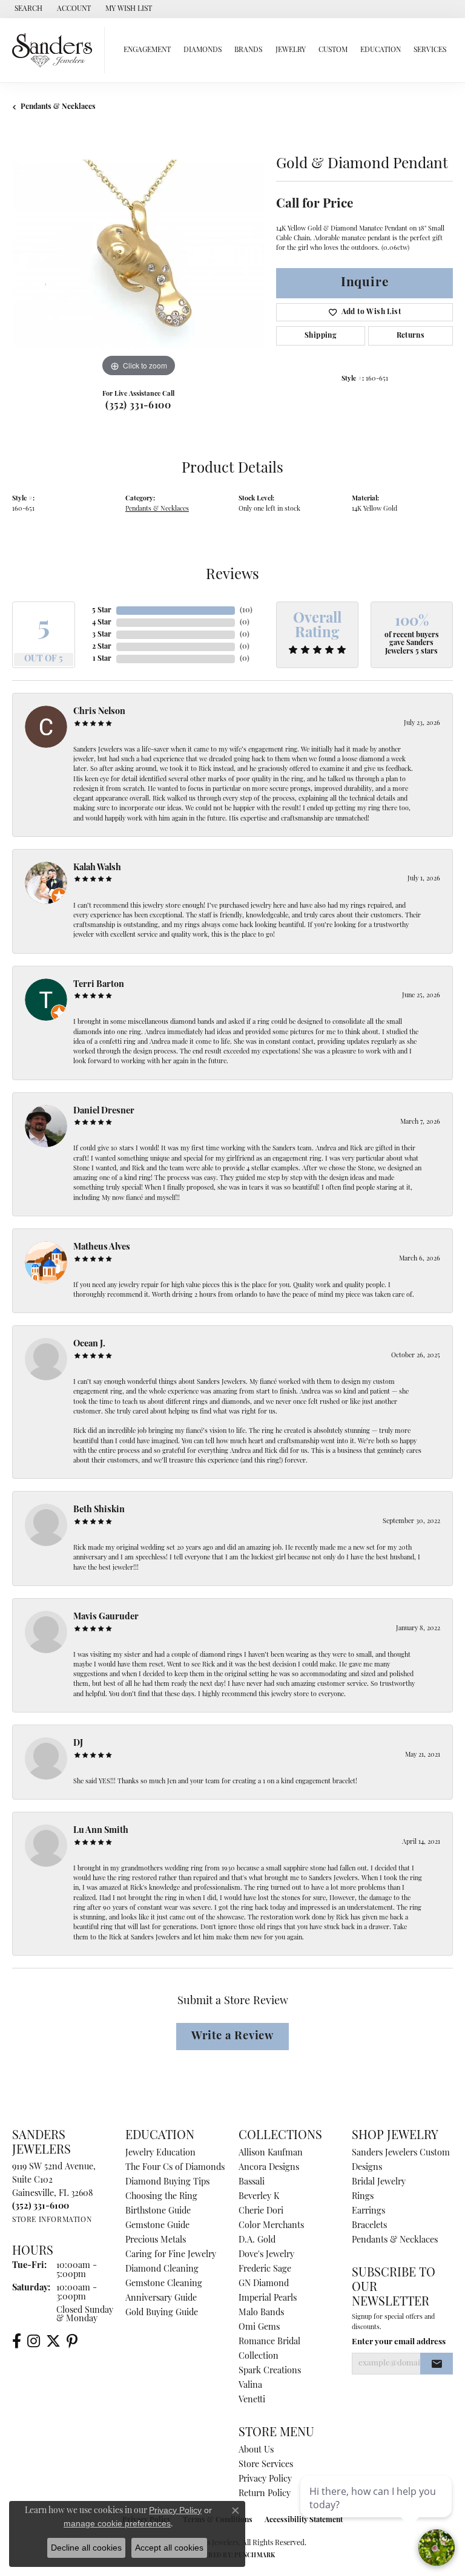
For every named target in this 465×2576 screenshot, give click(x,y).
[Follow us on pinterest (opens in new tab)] (72, 2341)
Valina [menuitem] (250, 2386)
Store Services (266, 2465)
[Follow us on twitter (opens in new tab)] (53, 2341)
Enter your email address (399, 2342)
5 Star (102, 611)
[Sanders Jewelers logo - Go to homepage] (55, 50)
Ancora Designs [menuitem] (269, 2168)
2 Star (102, 647)
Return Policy (265, 2494)
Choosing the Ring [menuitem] (161, 2197)
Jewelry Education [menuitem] (160, 2153)
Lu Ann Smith (101, 1831)
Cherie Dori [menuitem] (261, 2211)
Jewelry (291, 50)
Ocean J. (89, 1344)
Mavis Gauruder (106, 1617)
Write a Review (232, 2037)
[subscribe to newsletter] (437, 2364)
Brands (248, 50)
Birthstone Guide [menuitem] (158, 2211)
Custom (333, 50)
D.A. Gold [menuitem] (257, 2240)
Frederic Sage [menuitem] (265, 2270)
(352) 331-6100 (138, 406)
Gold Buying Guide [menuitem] (162, 2313)
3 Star (102, 635)
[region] (138, 254)
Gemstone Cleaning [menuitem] (164, 2284)
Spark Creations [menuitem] (270, 2371)
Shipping (321, 336)
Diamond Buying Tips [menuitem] (167, 2182)
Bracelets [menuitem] (369, 2226)
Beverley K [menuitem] (259, 2197)
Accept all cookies (169, 2548)
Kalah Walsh (97, 868)
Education (381, 50)
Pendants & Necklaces (58, 107)
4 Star (102, 623)
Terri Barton (99, 985)
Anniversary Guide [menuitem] (161, 2299)
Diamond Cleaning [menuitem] (162, 2270)
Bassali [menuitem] (252, 2182)
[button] (27, 9)
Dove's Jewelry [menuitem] (266, 2255)
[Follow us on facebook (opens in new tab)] (17, 2341)
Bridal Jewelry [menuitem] (379, 2182)
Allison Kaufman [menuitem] (271, 2153)
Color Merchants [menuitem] (271, 2226)
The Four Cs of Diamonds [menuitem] (175, 2168)
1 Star (102, 659)
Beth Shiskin (99, 1510)
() (246, 611)
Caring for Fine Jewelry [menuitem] (171, 2255)
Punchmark (255, 2556)
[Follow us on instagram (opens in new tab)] (34, 2341)
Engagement (147, 50)
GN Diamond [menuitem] (264, 2284)
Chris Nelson (99, 712)
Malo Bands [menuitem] (261, 2313)
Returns (411, 336)
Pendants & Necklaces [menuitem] (395, 2240)
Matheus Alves (102, 1247)
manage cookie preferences (117, 2523)
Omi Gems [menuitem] (259, 2328)
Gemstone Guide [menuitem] (157, 2226)
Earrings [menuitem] (368, 2211)
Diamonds (203, 50)
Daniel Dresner (104, 1111)
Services (430, 50)
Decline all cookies (86, 2548)
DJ (78, 1744)
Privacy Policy (265, 2479)
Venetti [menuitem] (252, 2400)
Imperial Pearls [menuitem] (268, 2299)
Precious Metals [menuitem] (156, 2240)
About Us (256, 2450)
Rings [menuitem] (363, 2197)
